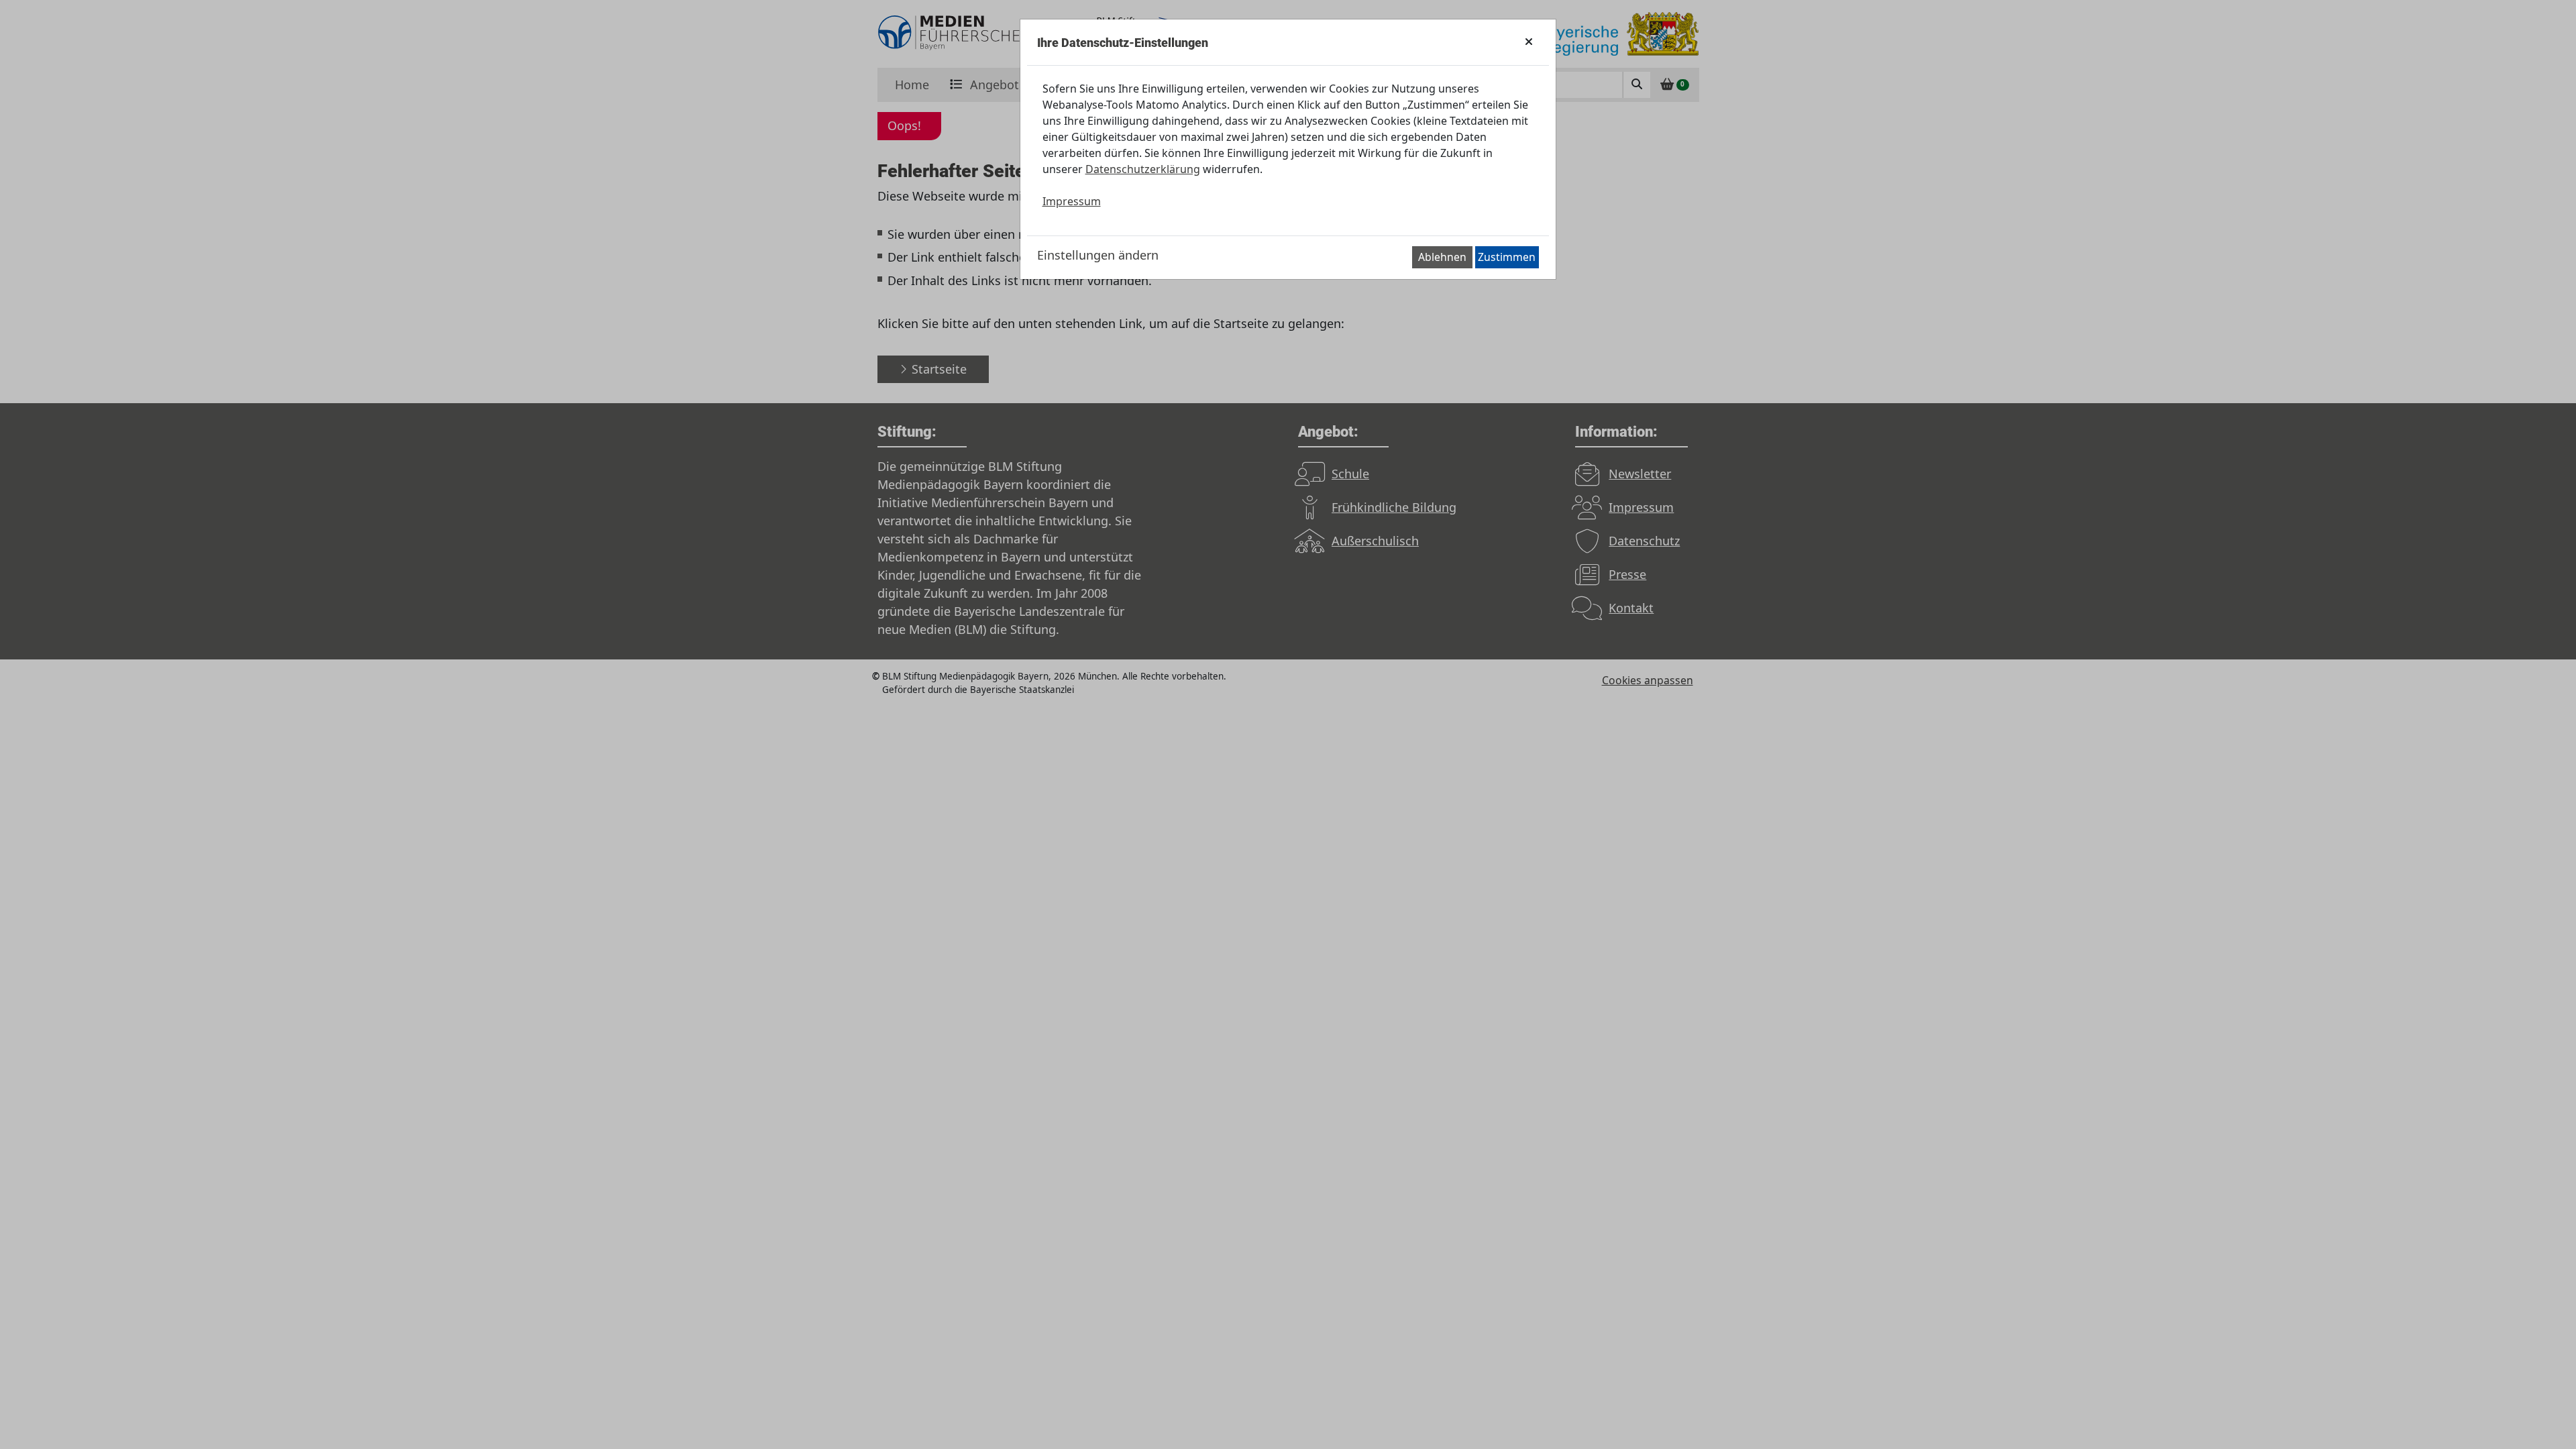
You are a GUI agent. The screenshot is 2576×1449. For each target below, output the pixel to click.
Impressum (1072, 201)
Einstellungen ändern (1098, 255)
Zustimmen (1507, 257)
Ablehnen (1442, 257)
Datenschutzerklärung (1143, 169)
